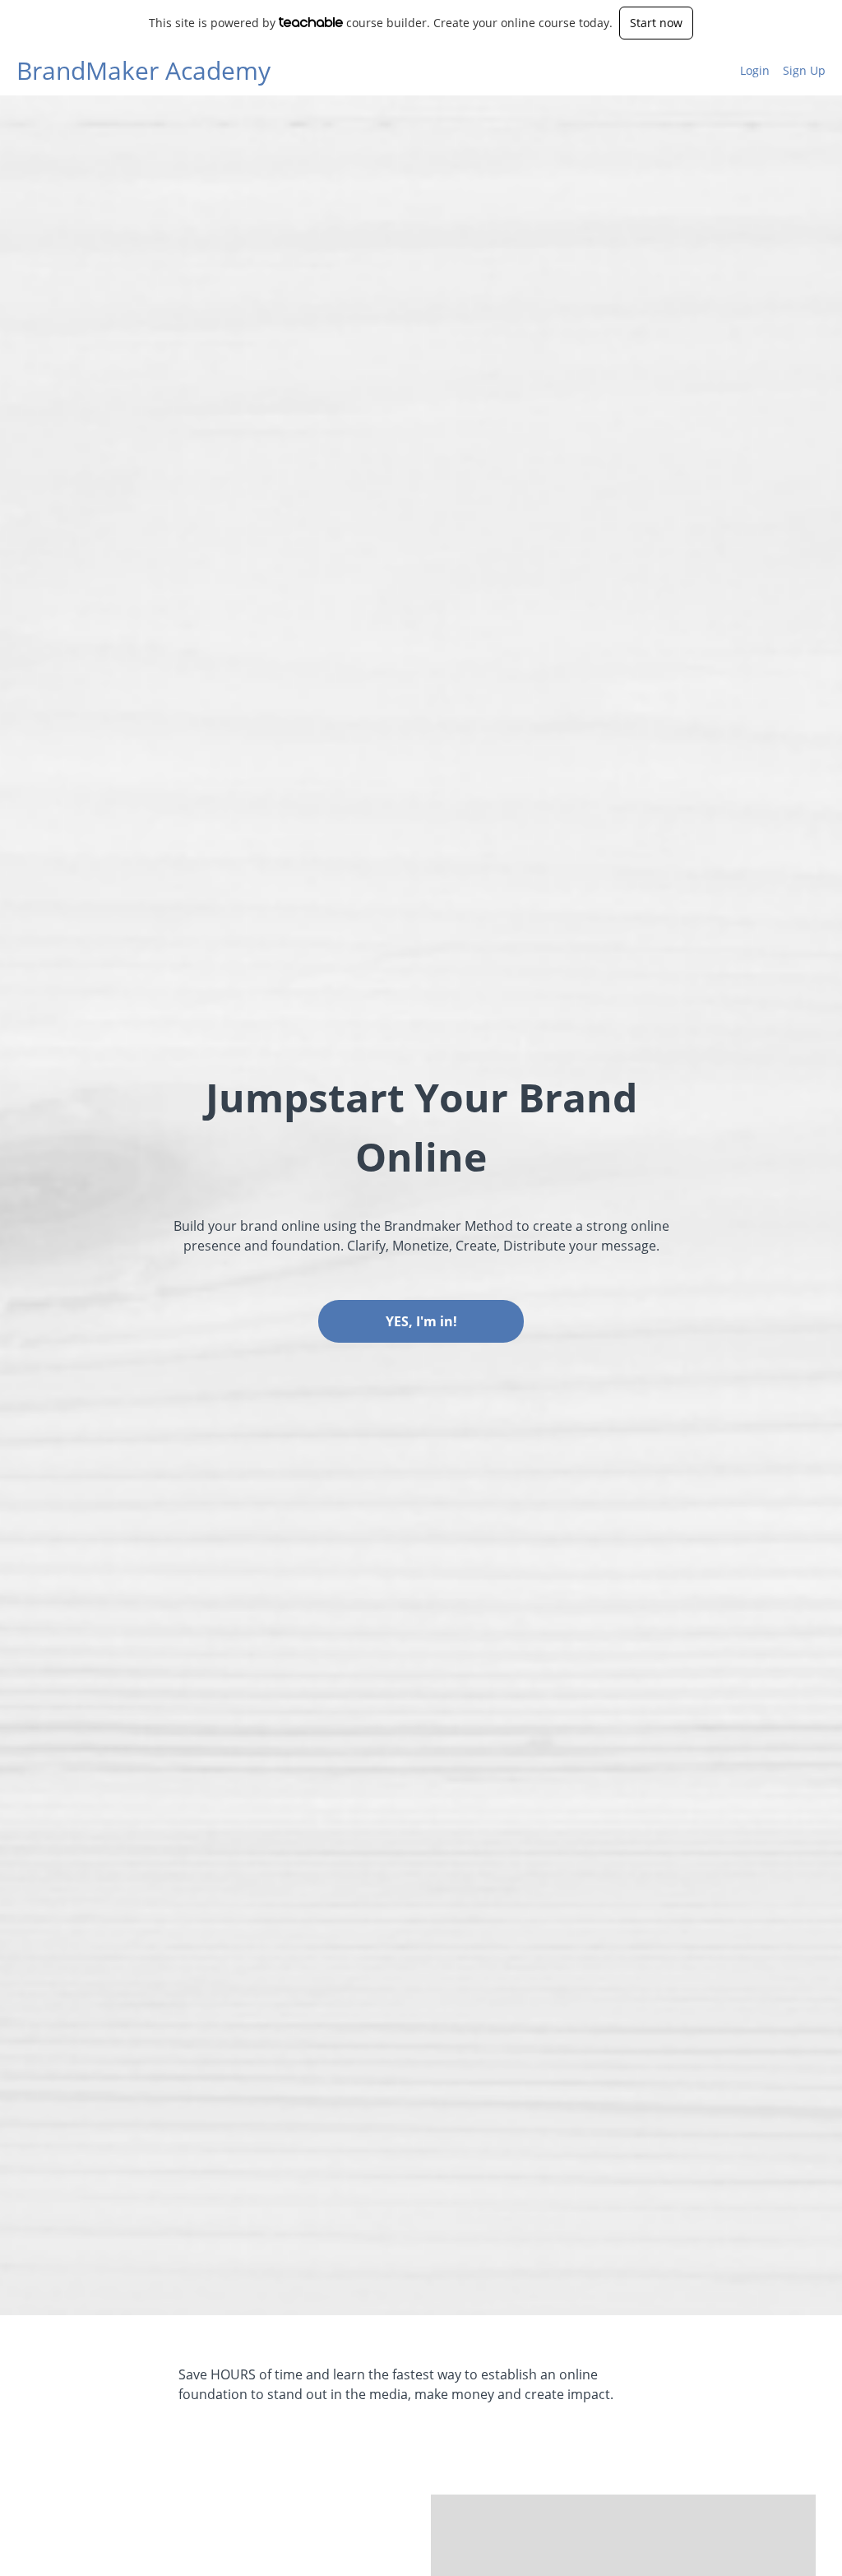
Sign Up (804, 70)
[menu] (776, 71)
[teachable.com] (311, 22)
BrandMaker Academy (143, 71)
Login (755, 70)
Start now (656, 23)
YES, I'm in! (421, 1321)
